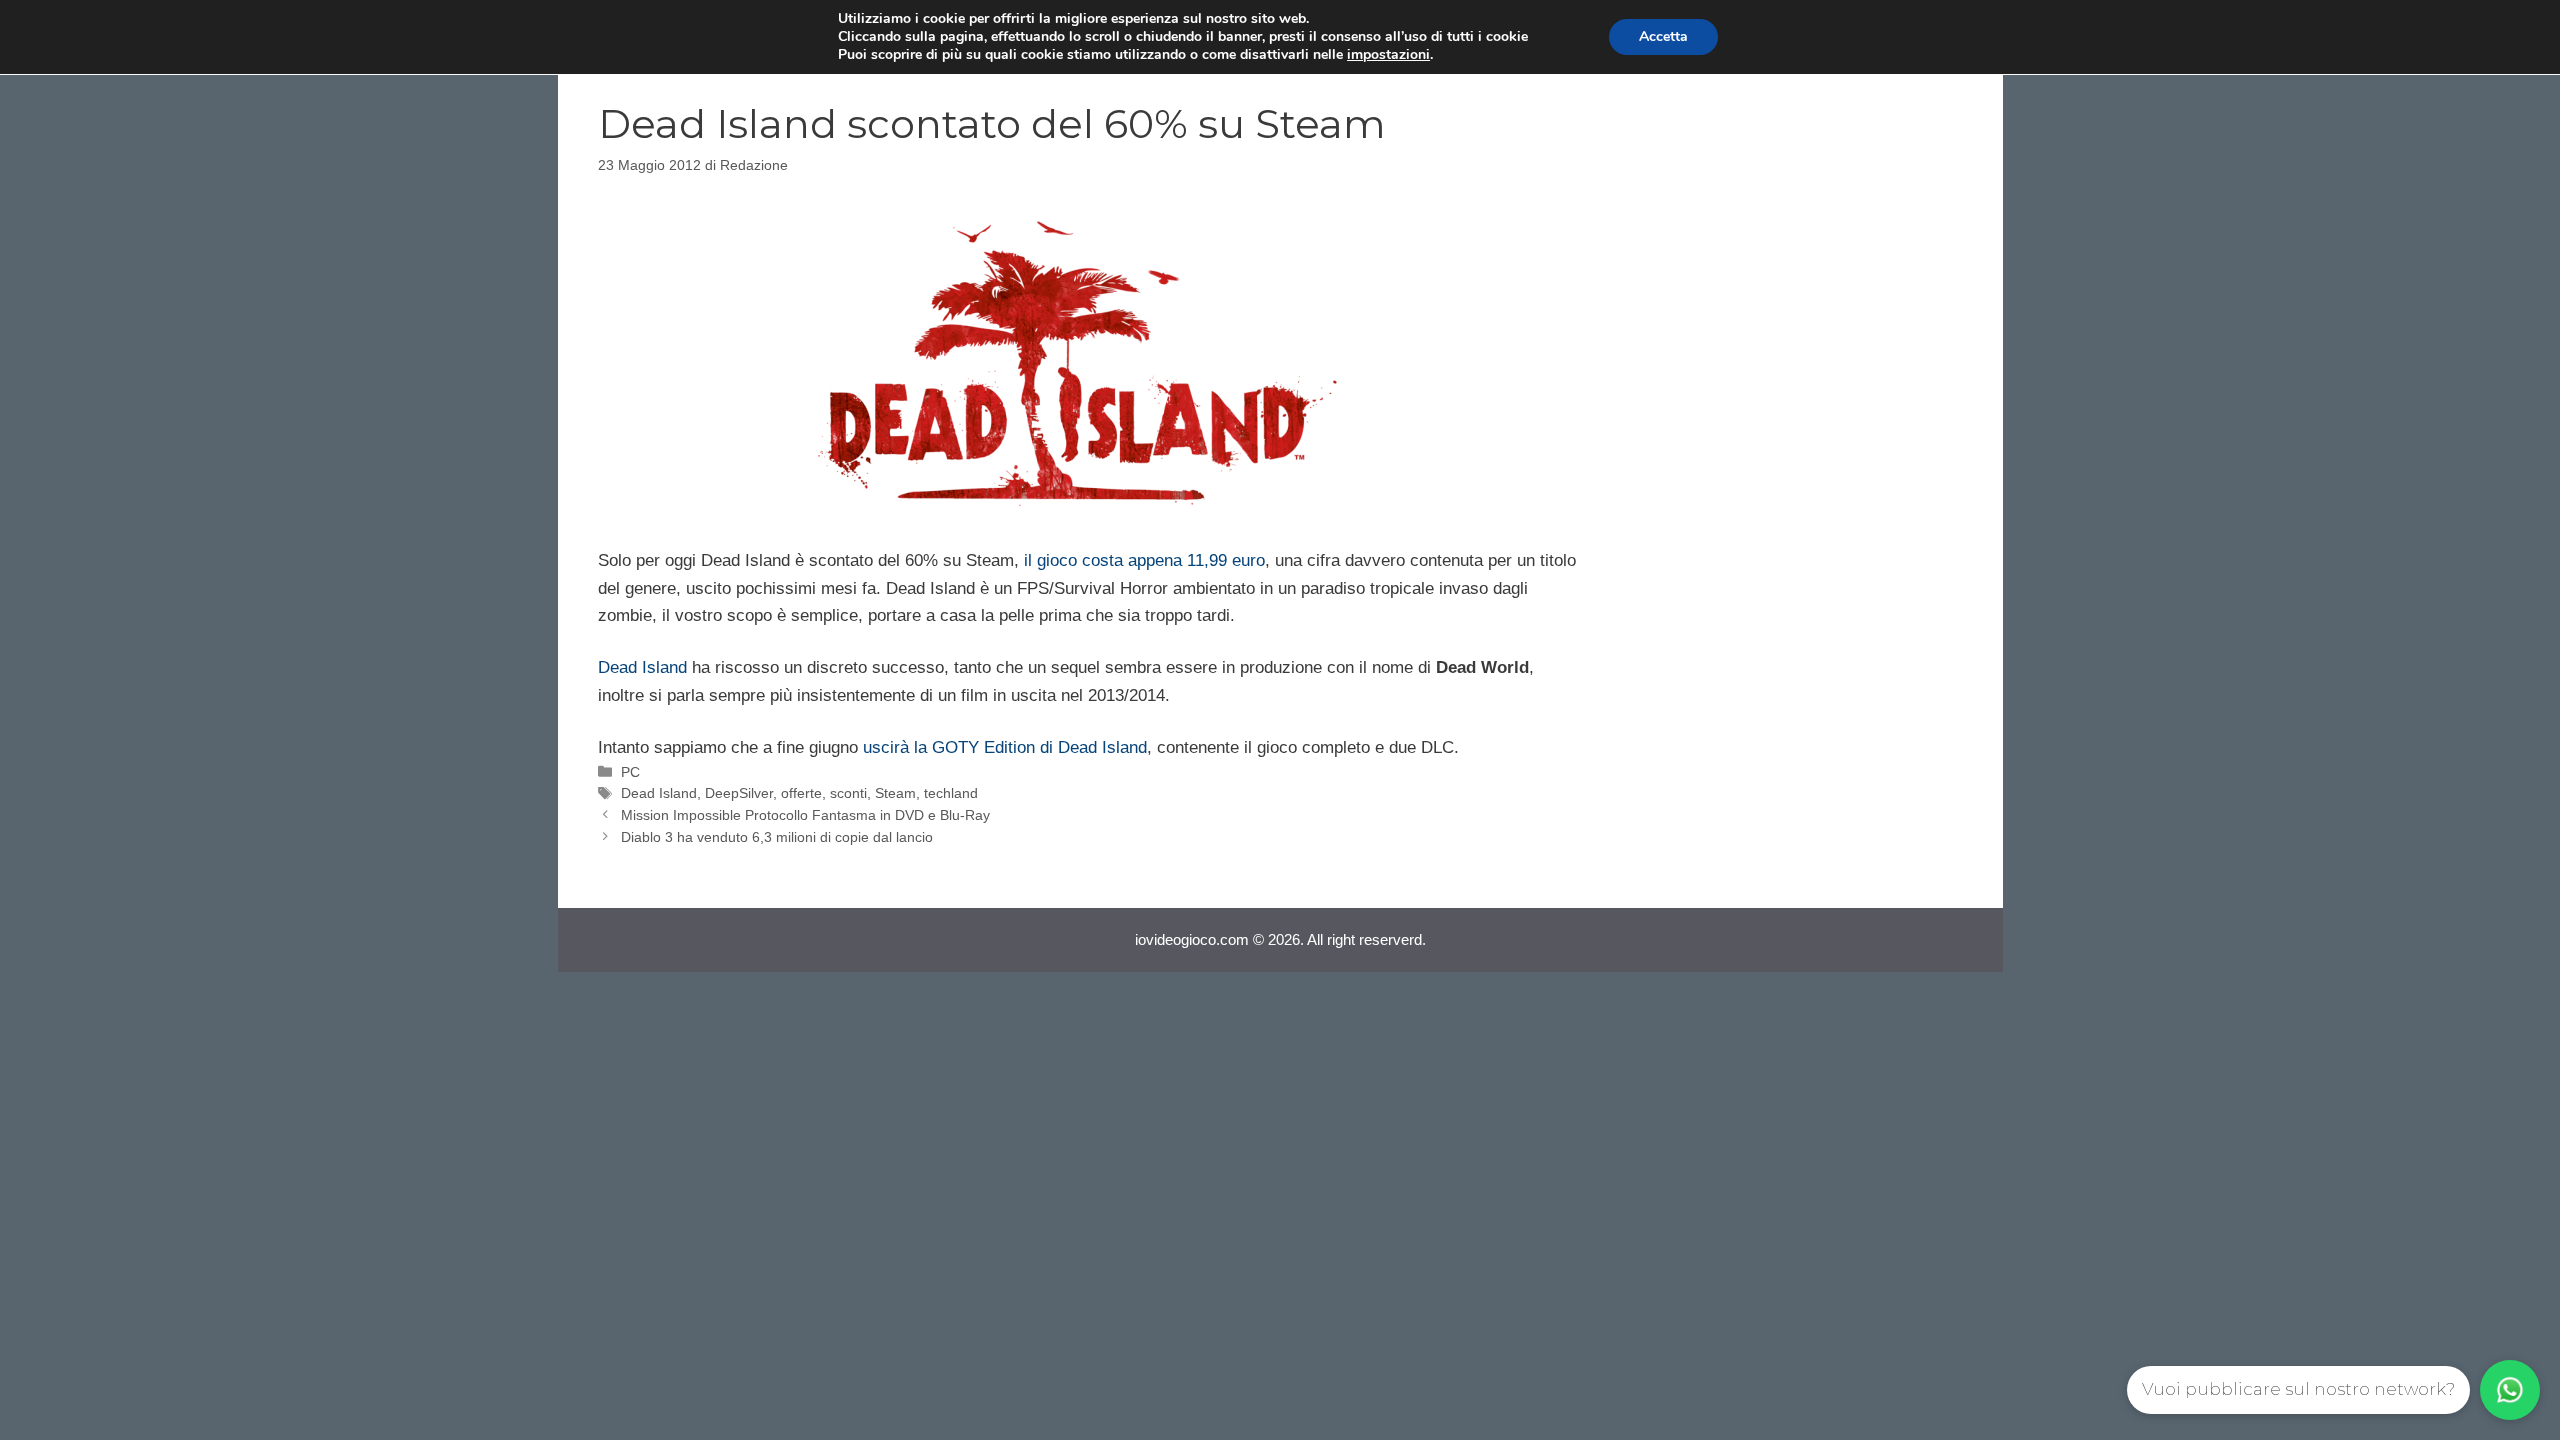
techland (951, 793)
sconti (848, 793)
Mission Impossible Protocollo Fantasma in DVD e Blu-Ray (805, 815)
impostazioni (1388, 55)
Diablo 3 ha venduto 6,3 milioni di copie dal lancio (777, 837)
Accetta (1663, 36)
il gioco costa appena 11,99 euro (1142, 560)
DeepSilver (739, 793)
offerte (801, 793)
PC (630, 772)
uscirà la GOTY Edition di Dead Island (1005, 747)
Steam (895, 793)
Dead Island (642, 667)
